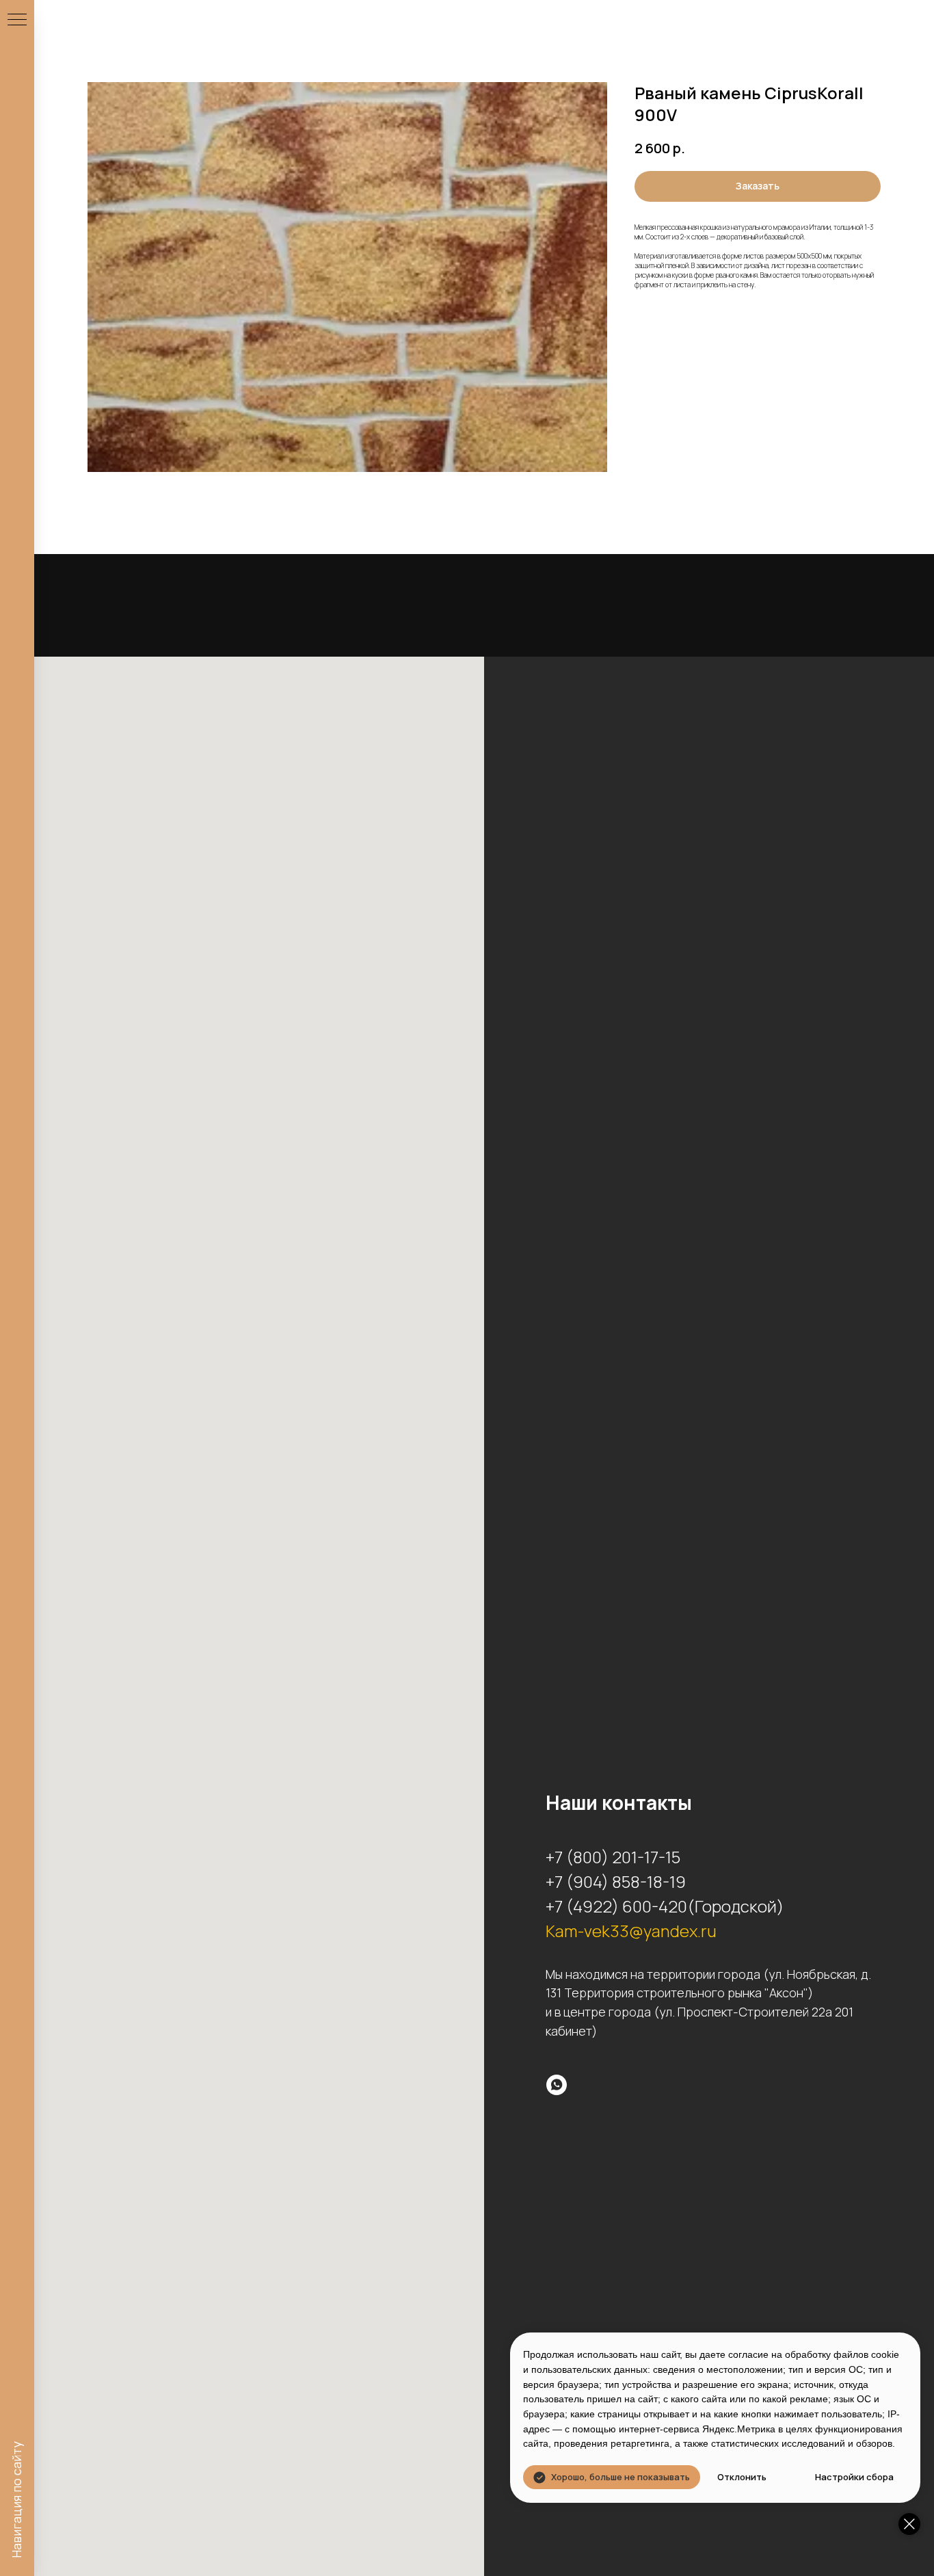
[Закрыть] (909, 2524)
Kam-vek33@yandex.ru (631, 1931)
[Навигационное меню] (17, 21)
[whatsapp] (557, 2085)
